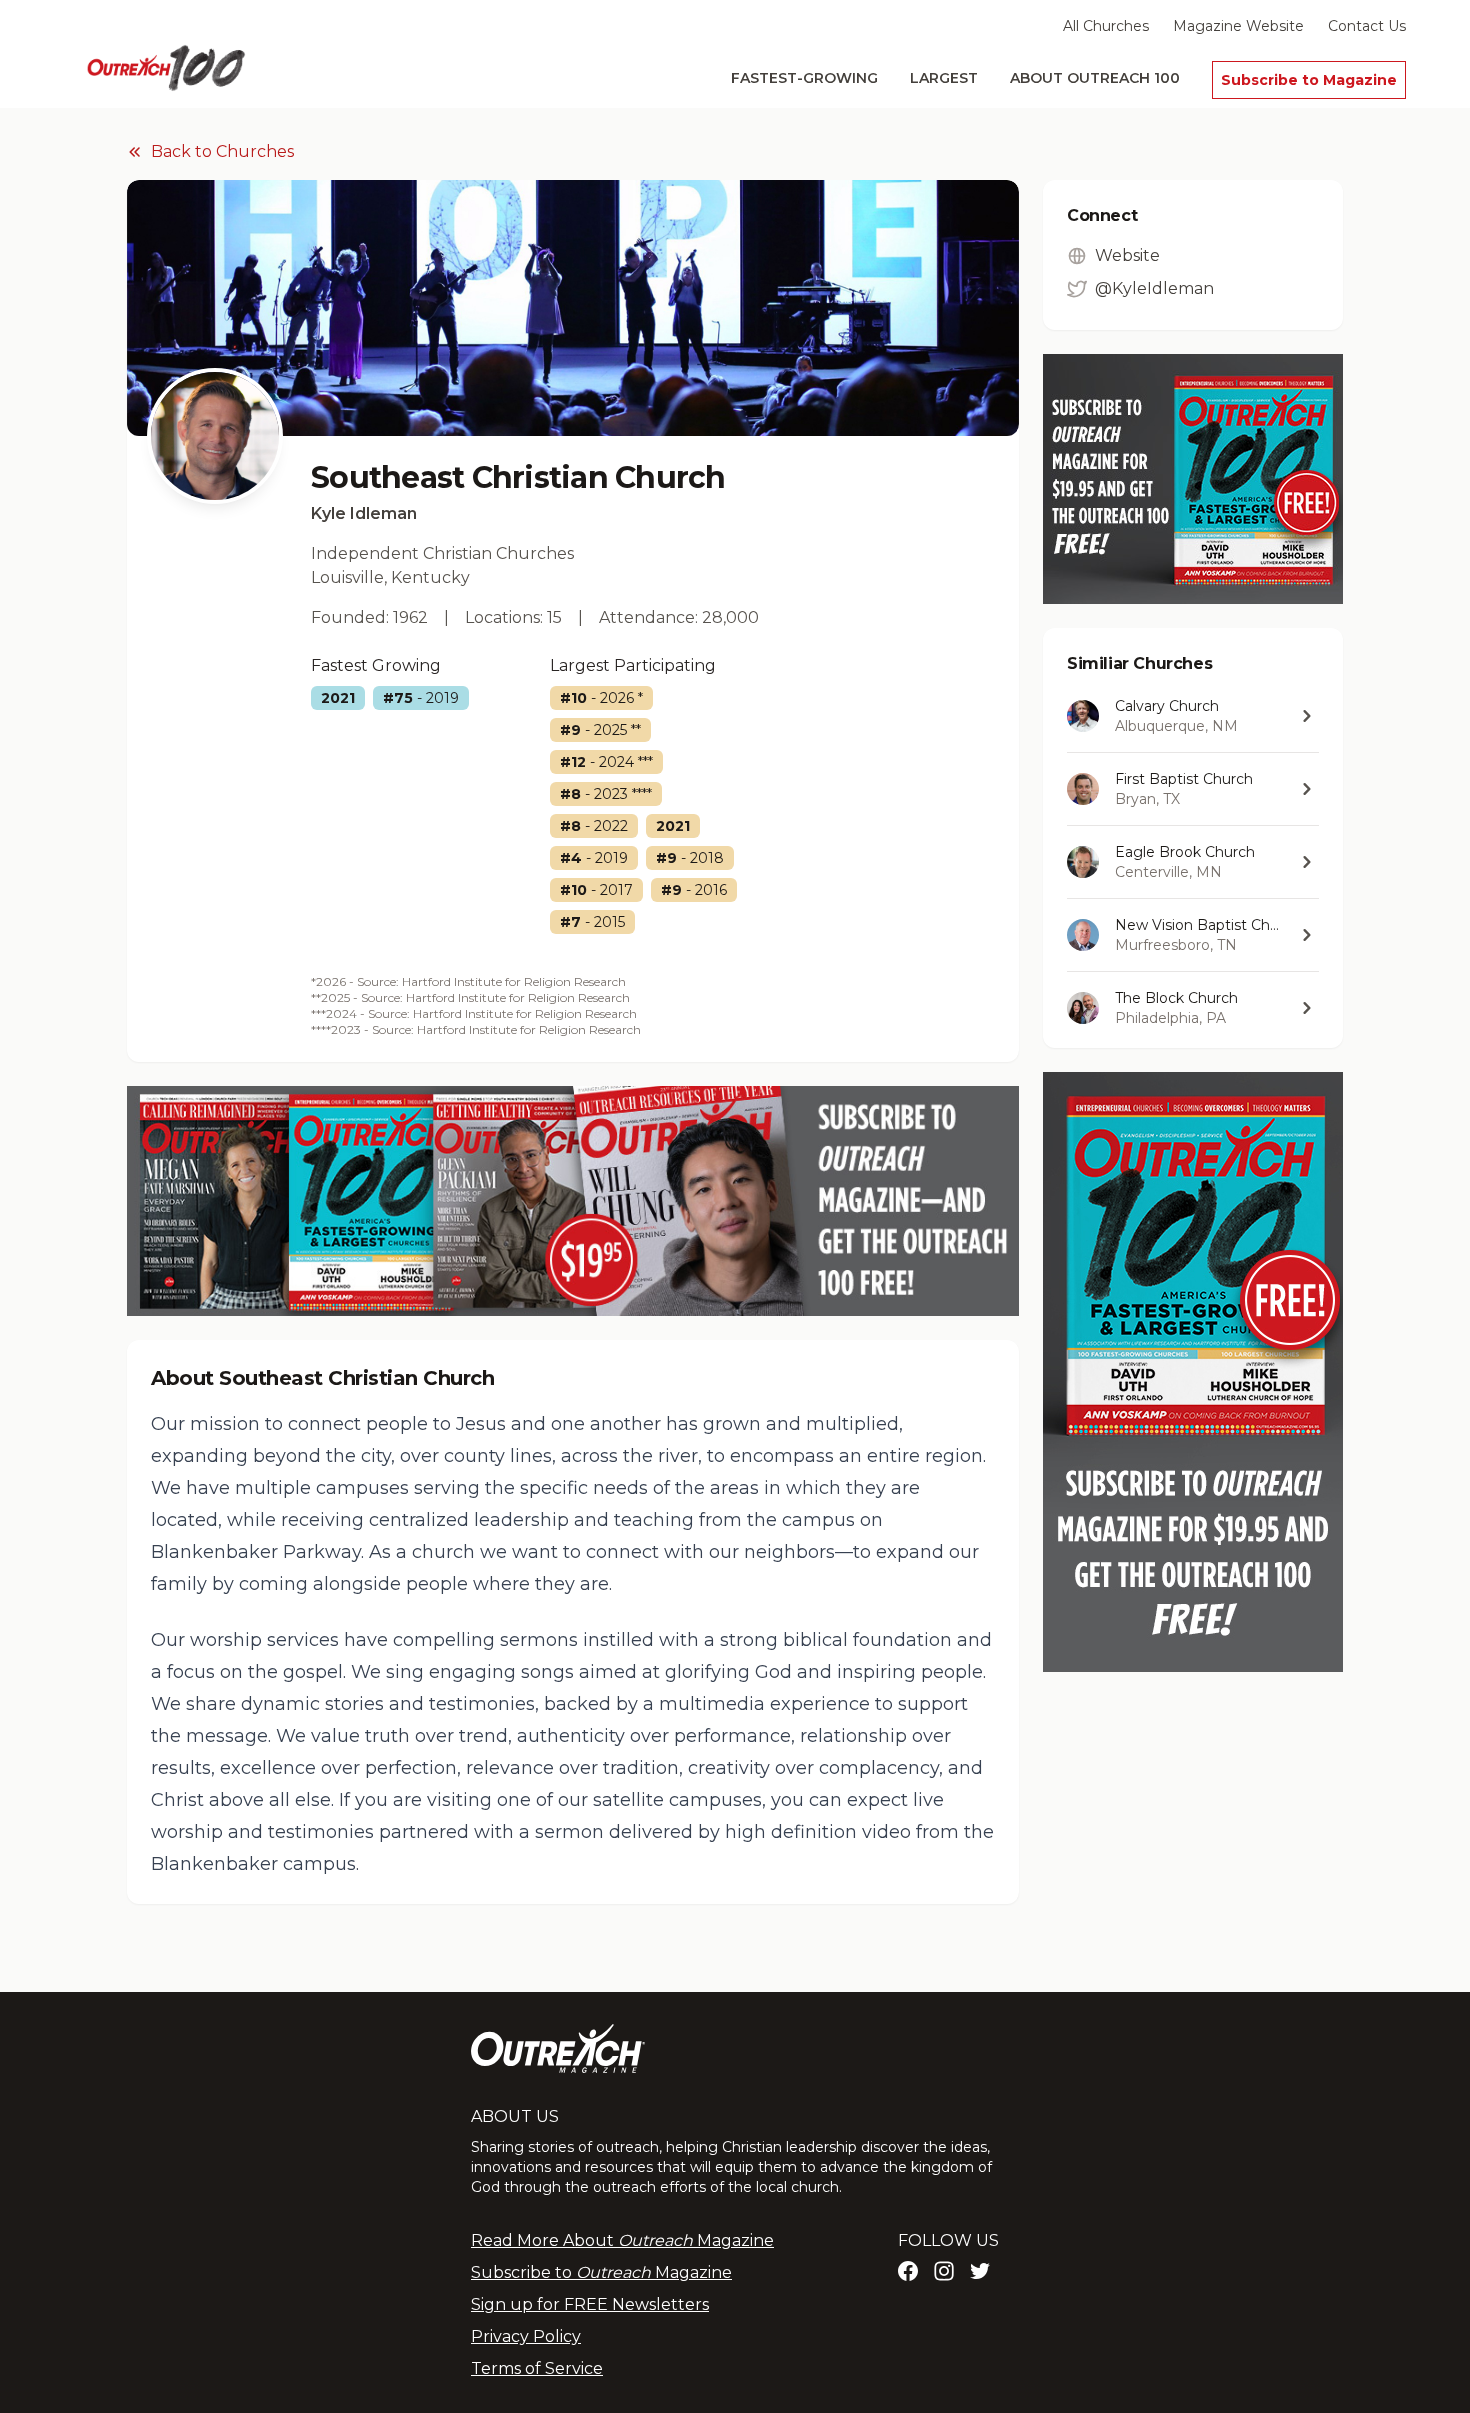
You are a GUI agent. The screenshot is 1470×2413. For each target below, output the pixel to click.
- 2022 (594, 826)
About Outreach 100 (1095, 78)
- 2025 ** (600, 730)
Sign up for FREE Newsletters (590, 2304)
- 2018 (690, 858)
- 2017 (596, 890)
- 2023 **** (606, 794)
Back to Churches (222, 151)
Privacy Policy (526, 2336)
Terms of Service (537, 2368)
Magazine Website (1238, 26)
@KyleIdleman (1154, 288)
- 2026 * (601, 698)
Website (1127, 255)
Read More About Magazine (622, 2240)
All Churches (1106, 26)
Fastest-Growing (804, 78)
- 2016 (694, 890)
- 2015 (592, 922)
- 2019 (421, 698)
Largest (944, 78)
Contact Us (1367, 26)
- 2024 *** (606, 762)
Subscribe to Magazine (1309, 80)
